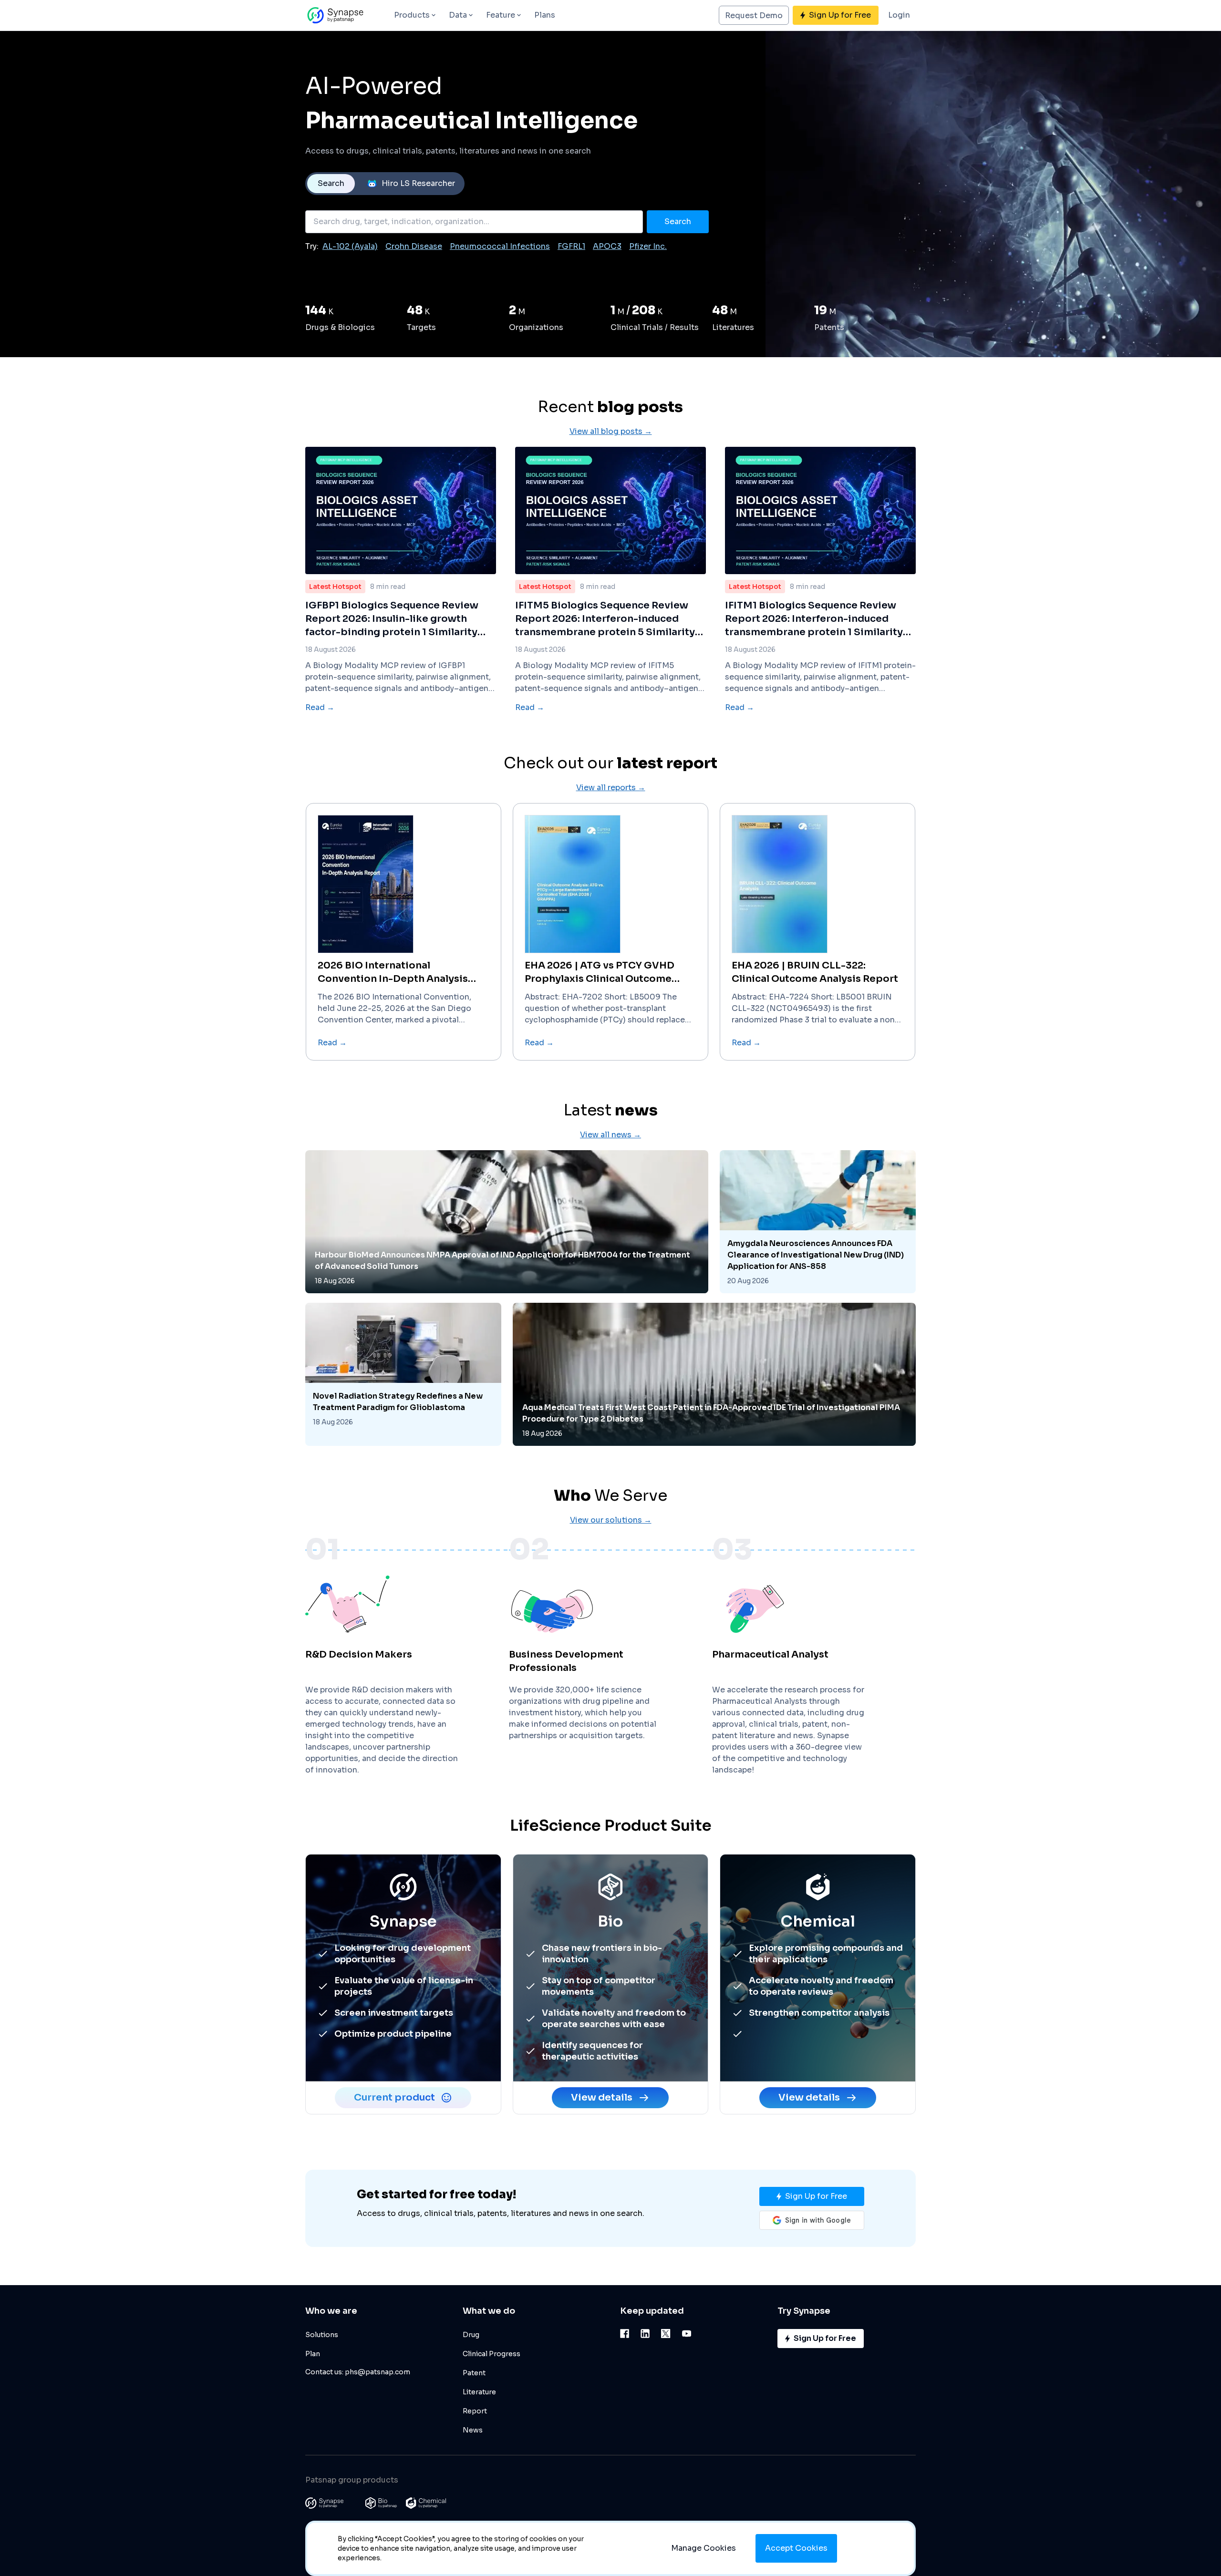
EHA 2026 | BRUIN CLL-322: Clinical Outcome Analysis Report (815, 972)
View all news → (610, 1135)
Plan (313, 2354)
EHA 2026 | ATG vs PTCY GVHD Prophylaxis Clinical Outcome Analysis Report (600, 973)
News (473, 2430)
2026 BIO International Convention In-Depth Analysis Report (393, 973)
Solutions (322, 2335)
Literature (479, 2392)
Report (475, 2411)
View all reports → (611, 788)
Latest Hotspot (335, 587)
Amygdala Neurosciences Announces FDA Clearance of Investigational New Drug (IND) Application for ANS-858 (816, 1255)
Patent (474, 2373)
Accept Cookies (796, 2548)
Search (331, 183)
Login (899, 15)
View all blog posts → (611, 431)
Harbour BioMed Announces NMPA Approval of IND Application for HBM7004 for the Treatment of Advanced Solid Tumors (502, 1261)
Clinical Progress (492, 2354)
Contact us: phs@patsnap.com (358, 2372)
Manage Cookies (704, 2548)
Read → (320, 707)
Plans (545, 15)
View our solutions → (611, 1520)
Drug (471, 2335)
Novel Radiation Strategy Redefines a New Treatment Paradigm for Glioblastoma (398, 1402)
